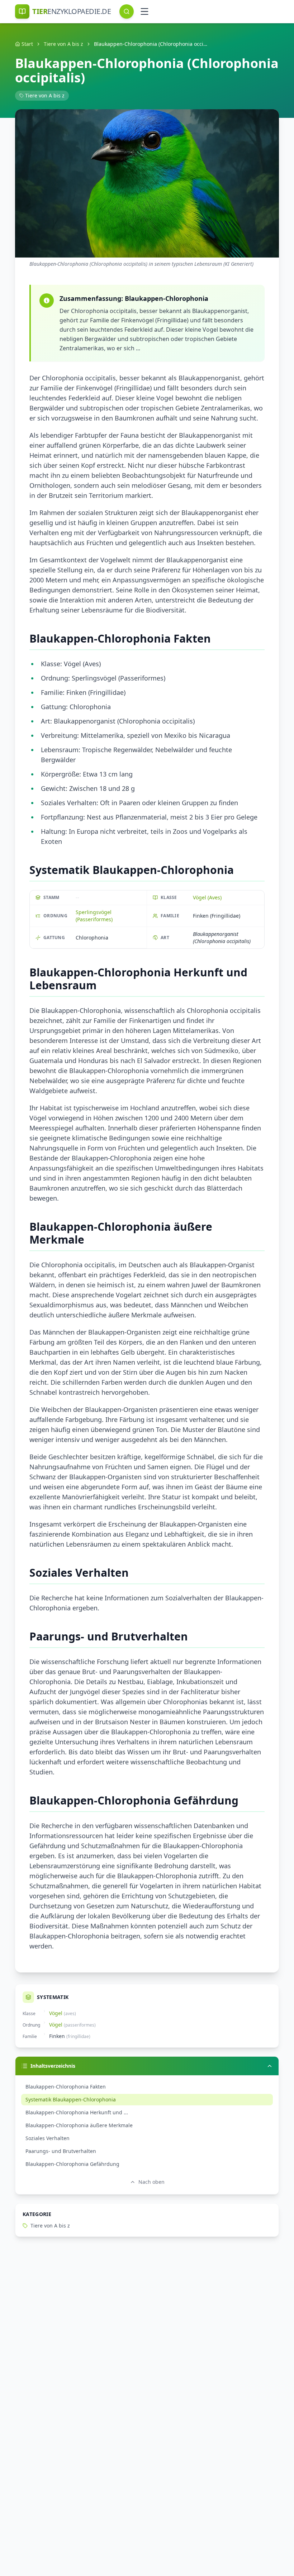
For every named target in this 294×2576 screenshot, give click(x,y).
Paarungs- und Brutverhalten (61, 2151)
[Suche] (127, 11)
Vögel (56, 2013)
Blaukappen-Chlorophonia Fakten (66, 2087)
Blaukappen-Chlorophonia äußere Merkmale (79, 2125)
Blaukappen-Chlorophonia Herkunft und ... (77, 2112)
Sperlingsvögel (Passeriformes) (94, 916)
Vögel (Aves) (207, 897)
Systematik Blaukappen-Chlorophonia (71, 2099)
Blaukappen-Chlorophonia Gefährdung (72, 2164)
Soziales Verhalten (48, 2138)
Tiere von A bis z (63, 44)
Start (27, 44)
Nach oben (151, 2182)
